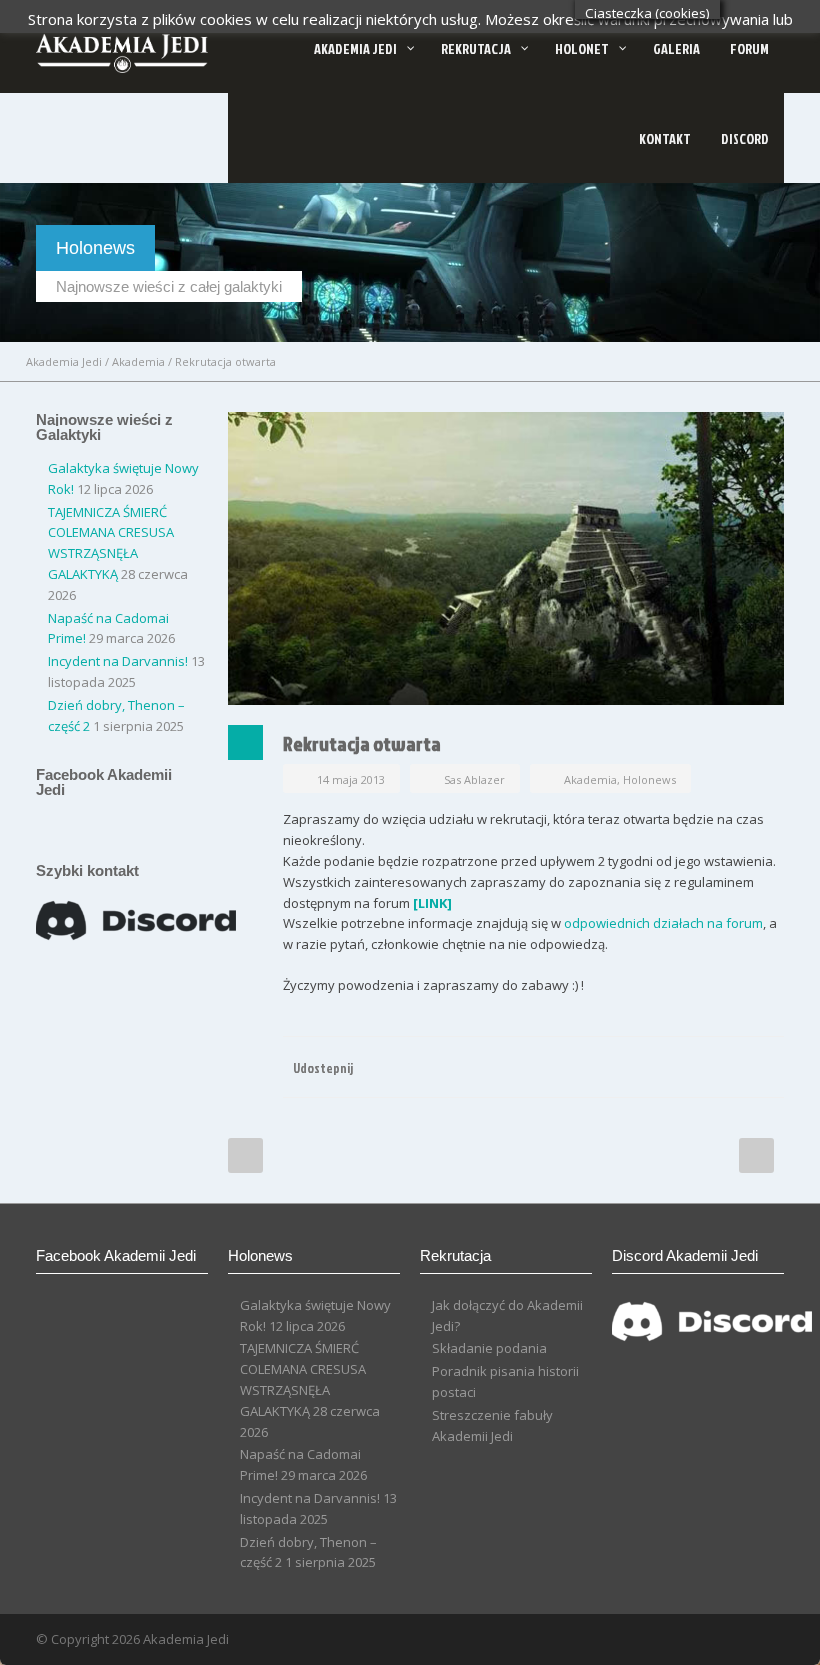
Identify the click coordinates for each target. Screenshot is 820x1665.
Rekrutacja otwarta (362, 743)
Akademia (138, 361)
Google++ (724, 1067)
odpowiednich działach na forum (663, 923)
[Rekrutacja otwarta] (506, 558)
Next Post (756, 1155)
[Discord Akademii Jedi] (712, 1344)
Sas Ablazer (474, 779)
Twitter (684, 1067)
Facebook (644, 1067)
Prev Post (245, 1155)
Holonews (649, 779)
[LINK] (432, 903)
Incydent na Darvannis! (118, 661)
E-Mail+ (764, 1067)
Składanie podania (489, 1348)
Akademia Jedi (64, 361)
